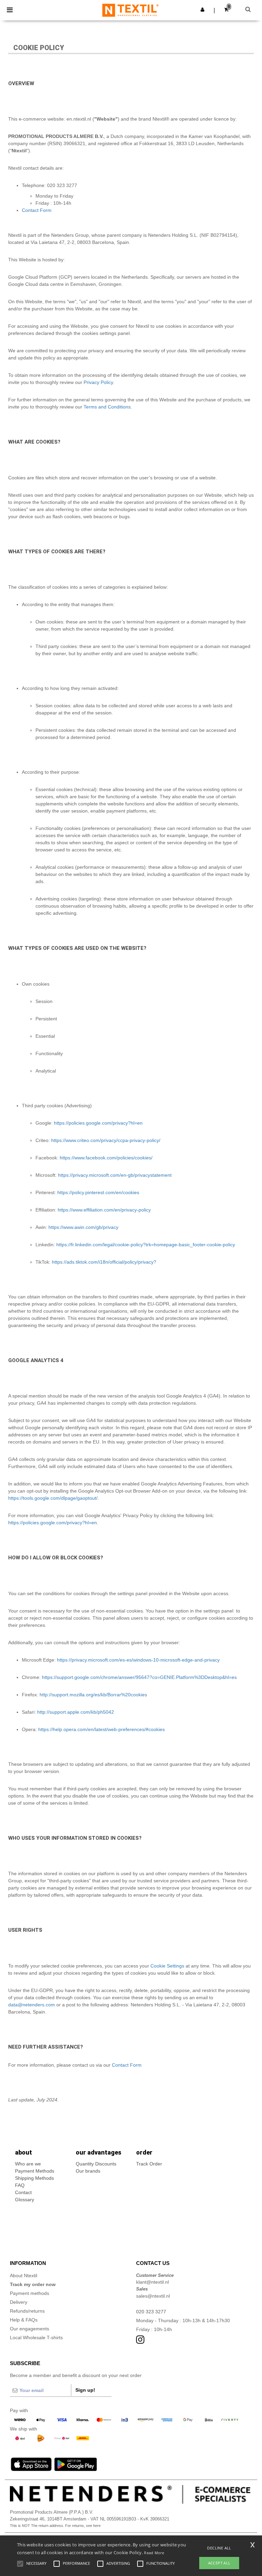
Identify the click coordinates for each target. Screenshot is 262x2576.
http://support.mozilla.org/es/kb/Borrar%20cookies (93, 1695)
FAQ (20, 2185)
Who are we (28, 2164)
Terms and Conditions (107, 407)
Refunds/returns (27, 2311)
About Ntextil (24, 2276)
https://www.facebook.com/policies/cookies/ (106, 1158)
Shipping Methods (34, 2178)
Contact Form (37, 210)
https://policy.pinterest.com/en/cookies (98, 1192)
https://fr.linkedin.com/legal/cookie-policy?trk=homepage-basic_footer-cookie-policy (146, 1245)
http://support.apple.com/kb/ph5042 (76, 1712)
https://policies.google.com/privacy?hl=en (98, 1123)
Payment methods (30, 2293)
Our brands (88, 2171)
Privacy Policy (98, 382)
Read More (154, 2553)
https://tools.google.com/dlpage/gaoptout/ (53, 1498)
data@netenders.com (32, 2005)
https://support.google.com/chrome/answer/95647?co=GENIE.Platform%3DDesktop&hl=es (139, 1677)
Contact (23, 2192)
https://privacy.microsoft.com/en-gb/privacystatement (115, 1175)
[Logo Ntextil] (130, 10)
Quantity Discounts (96, 2164)
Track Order (149, 2164)
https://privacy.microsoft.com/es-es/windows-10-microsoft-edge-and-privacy (138, 1660)
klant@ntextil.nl (152, 2282)
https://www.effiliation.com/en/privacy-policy (104, 1210)
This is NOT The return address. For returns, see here (55, 2526)
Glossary (25, 2200)
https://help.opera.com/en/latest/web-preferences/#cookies (101, 1729)
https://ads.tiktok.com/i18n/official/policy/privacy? (104, 1262)
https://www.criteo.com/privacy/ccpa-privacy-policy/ (106, 1140)
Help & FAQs (24, 2320)
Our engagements (30, 2329)
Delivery (19, 2302)
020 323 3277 (151, 2312)
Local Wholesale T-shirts (36, 2338)
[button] (202, 10)
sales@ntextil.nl (153, 2296)
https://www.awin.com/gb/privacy (83, 1227)
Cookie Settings (167, 1966)
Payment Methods (35, 2171)
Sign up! (85, 2390)
